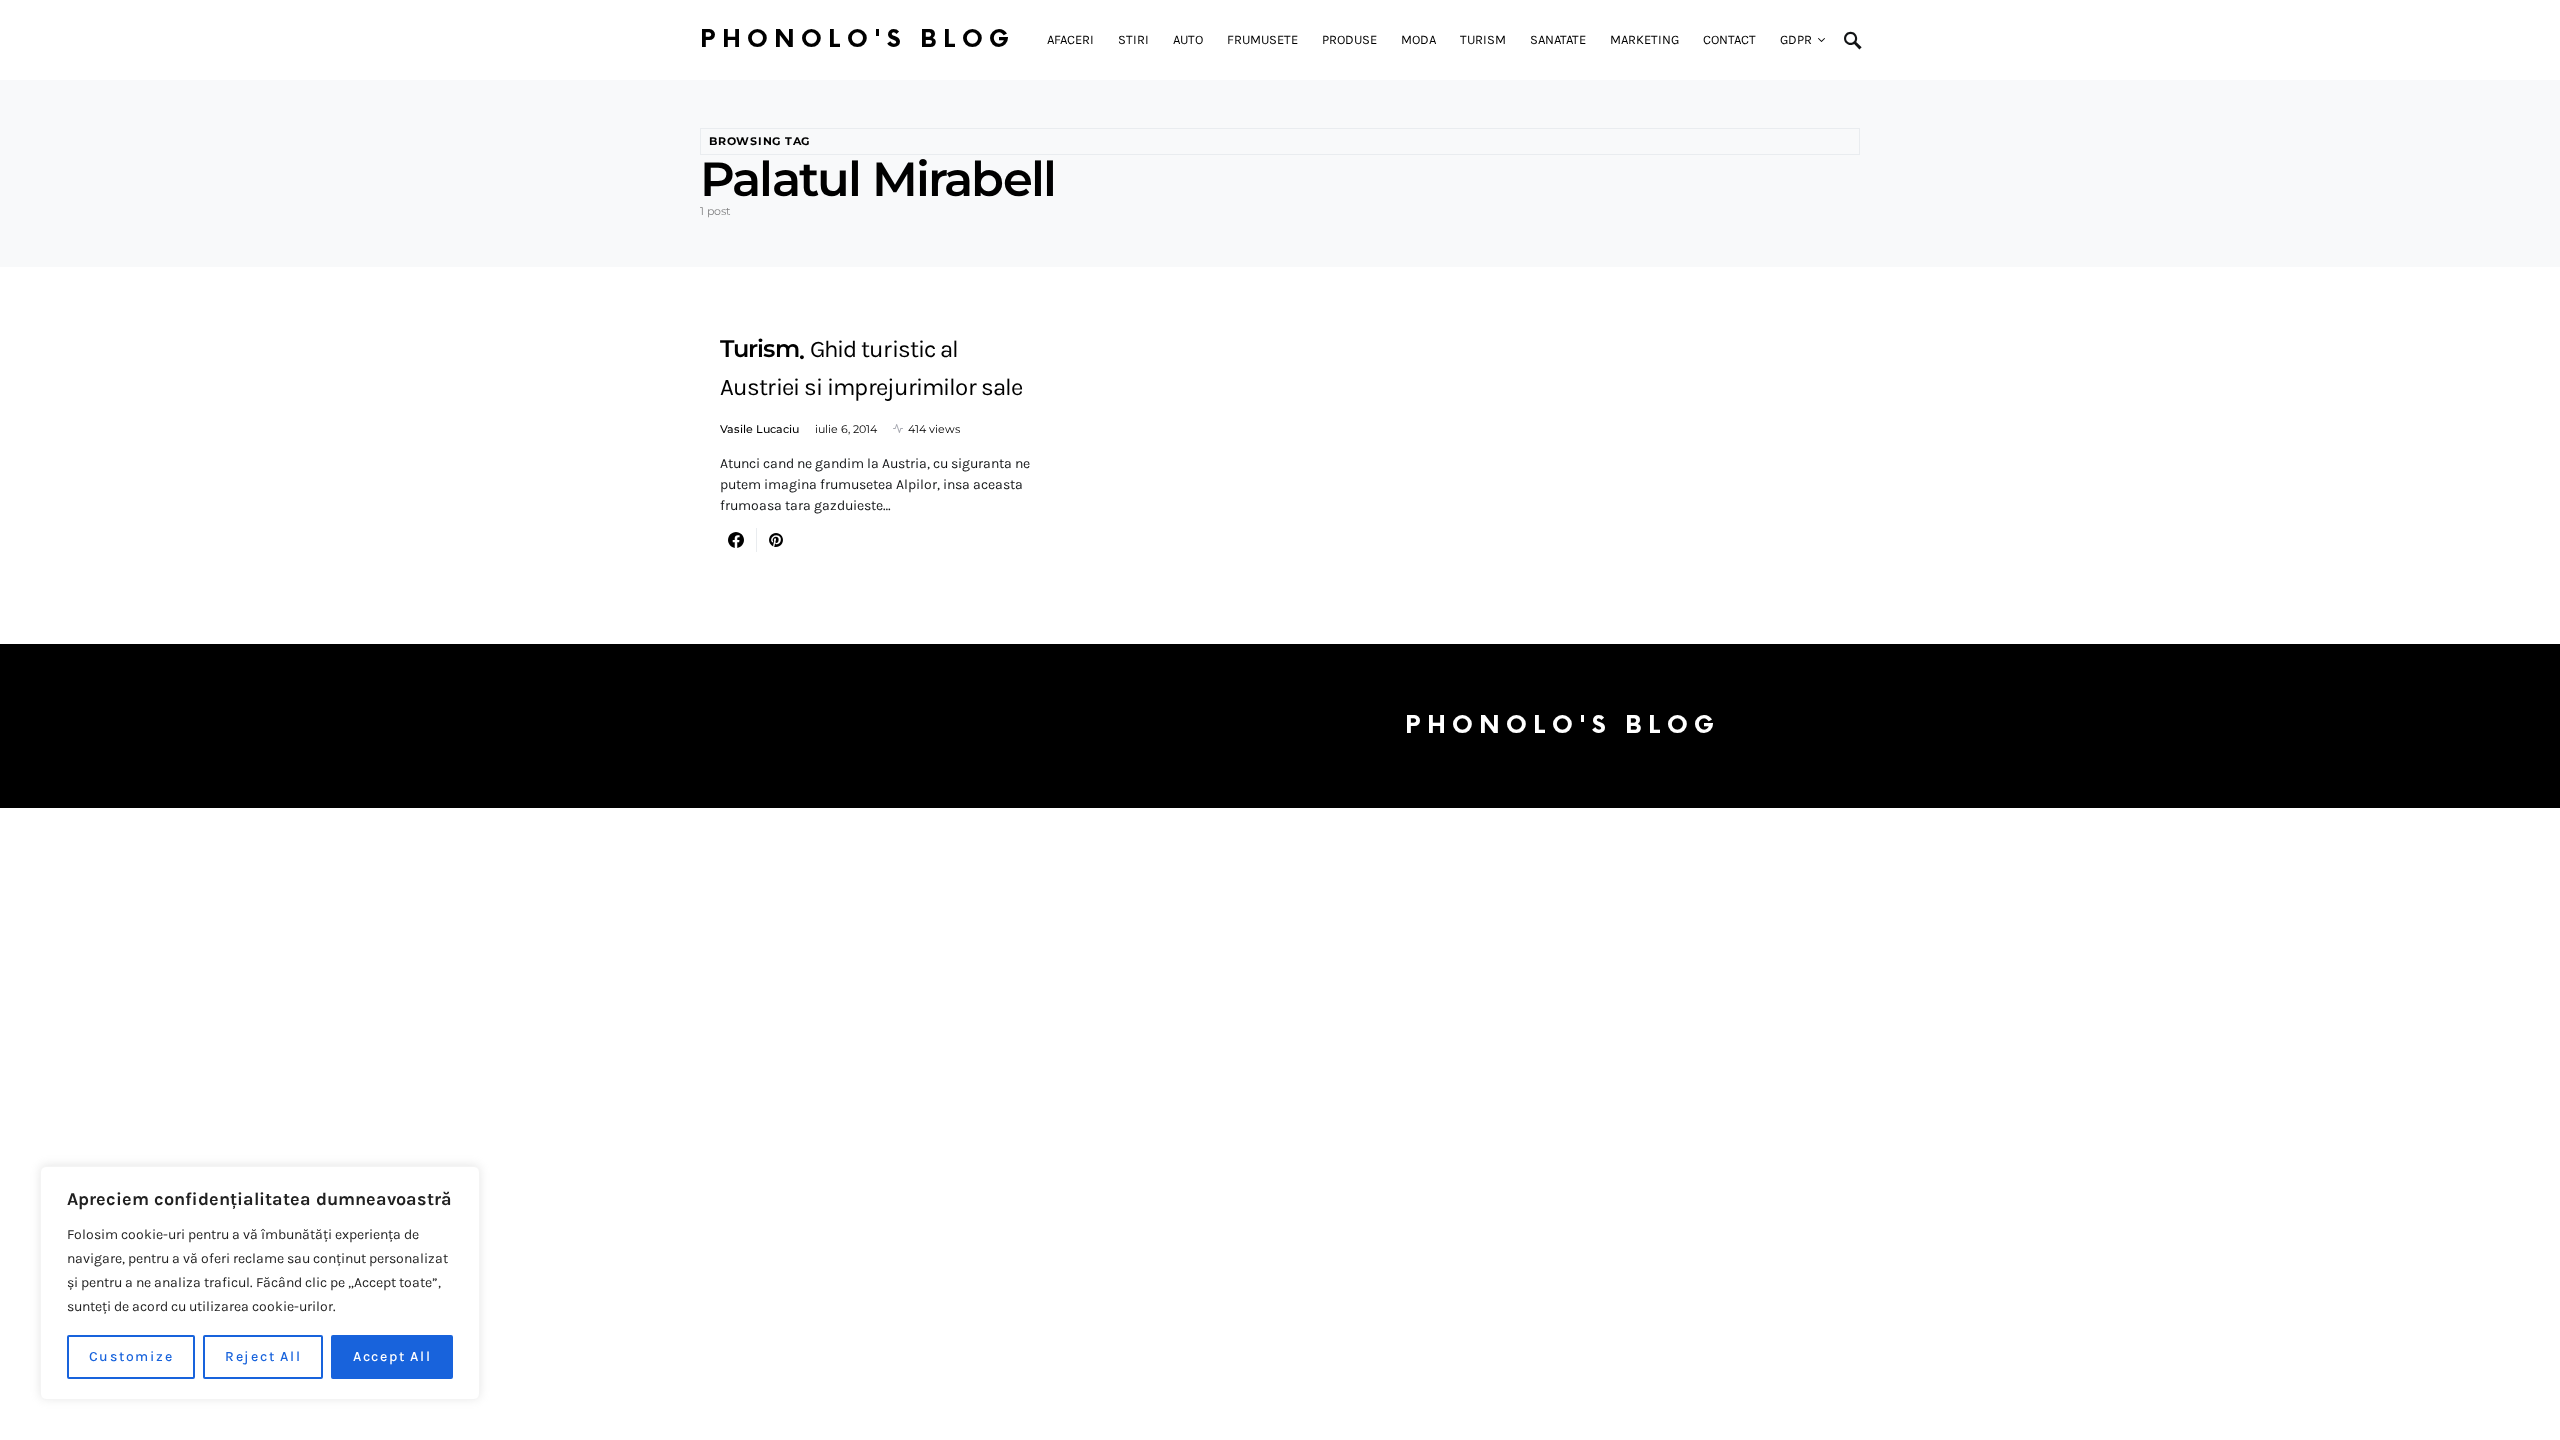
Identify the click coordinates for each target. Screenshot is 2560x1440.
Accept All (392, 1356)
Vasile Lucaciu (759, 429)
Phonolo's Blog (857, 39)
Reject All (263, 1356)
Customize (131, 1356)
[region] (260, 1283)
